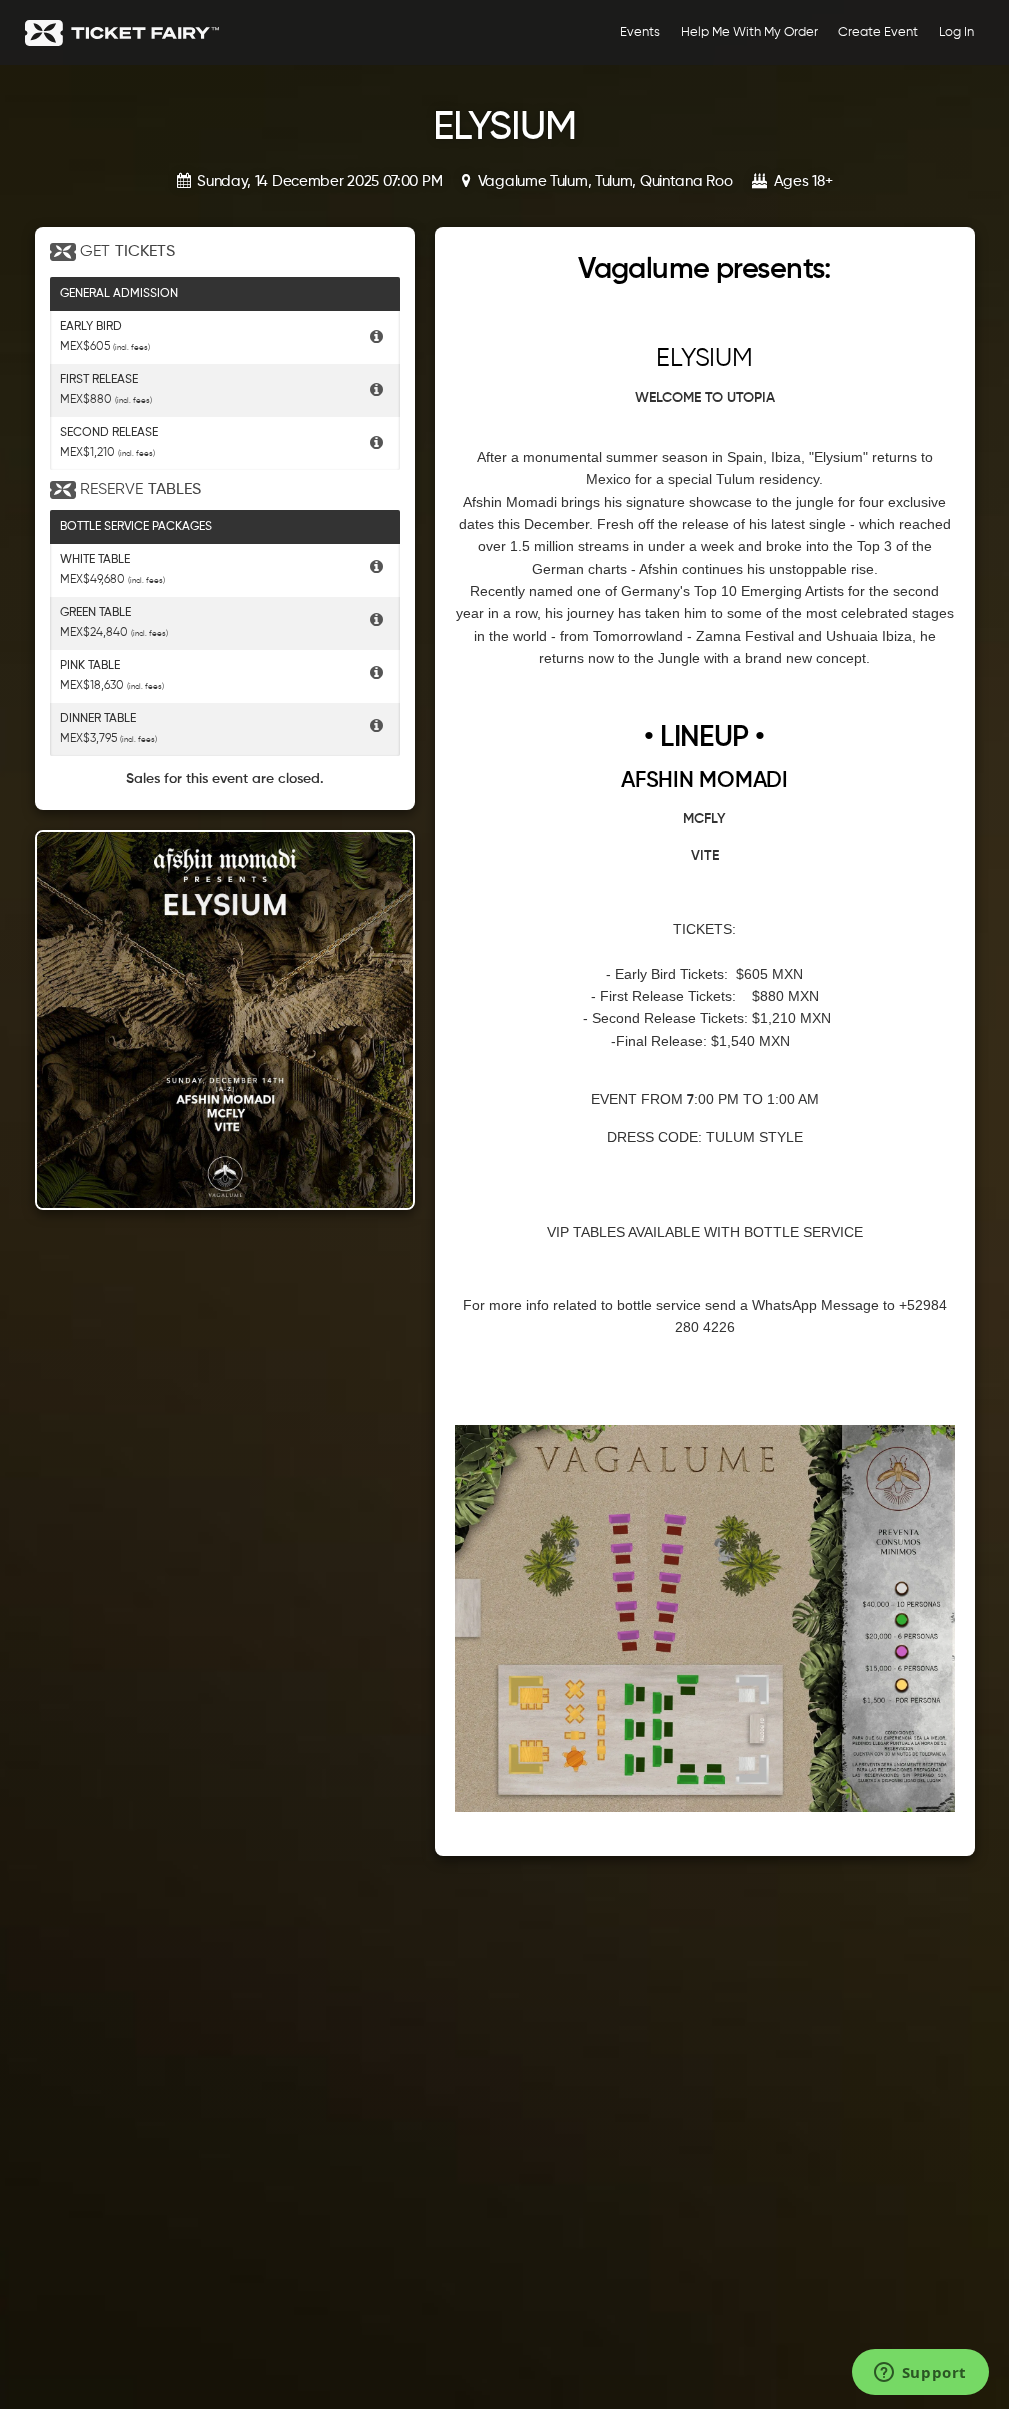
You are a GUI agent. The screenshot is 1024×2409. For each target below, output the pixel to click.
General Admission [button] (119, 294)
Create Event (878, 32)
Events (640, 32)
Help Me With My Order (749, 32)
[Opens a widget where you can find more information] (920, 2374)
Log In (956, 32)
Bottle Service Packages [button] (136, 527)
